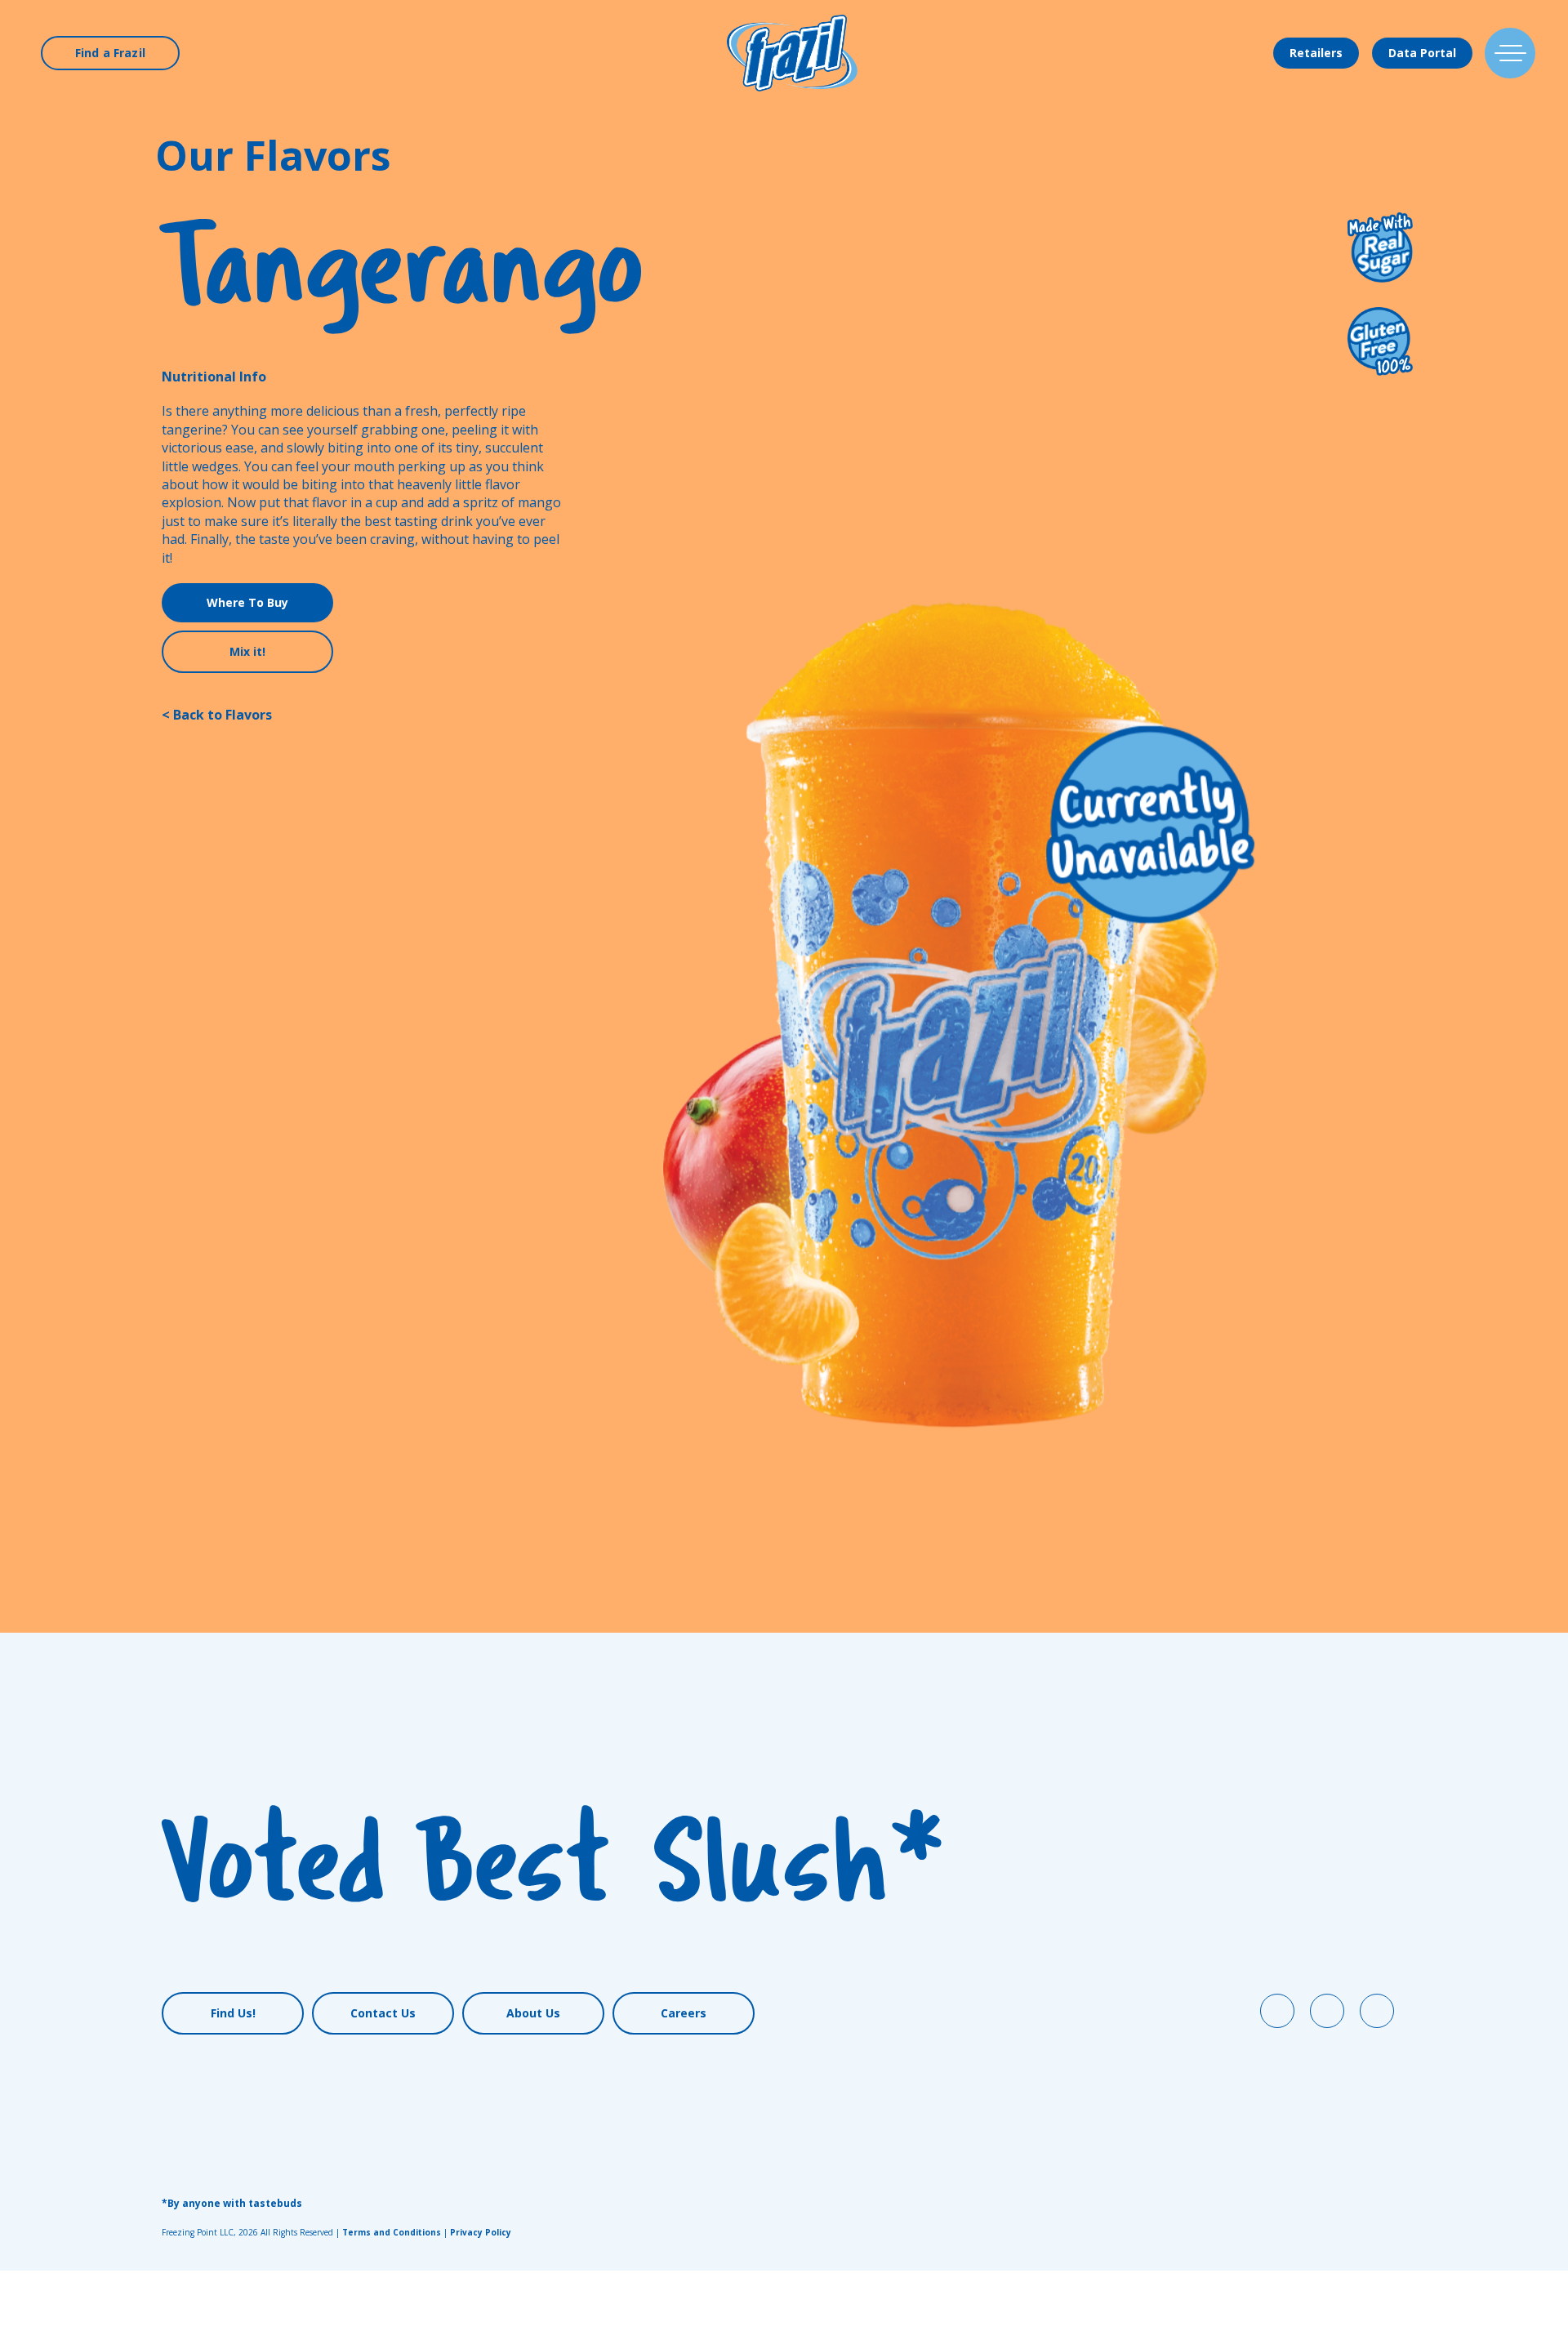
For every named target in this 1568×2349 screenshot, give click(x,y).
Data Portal (1422, 53)
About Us (533, 2013)
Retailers (1316, 53)
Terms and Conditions (392, 2232)
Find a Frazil (110, 53)
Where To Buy (247, 602)
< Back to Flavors (217, 715)
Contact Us (383, 2013)
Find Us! (233, 2013)
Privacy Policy (481, 2232)
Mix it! (247, 651)
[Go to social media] (1277, 2011)
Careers (684, 2013)
